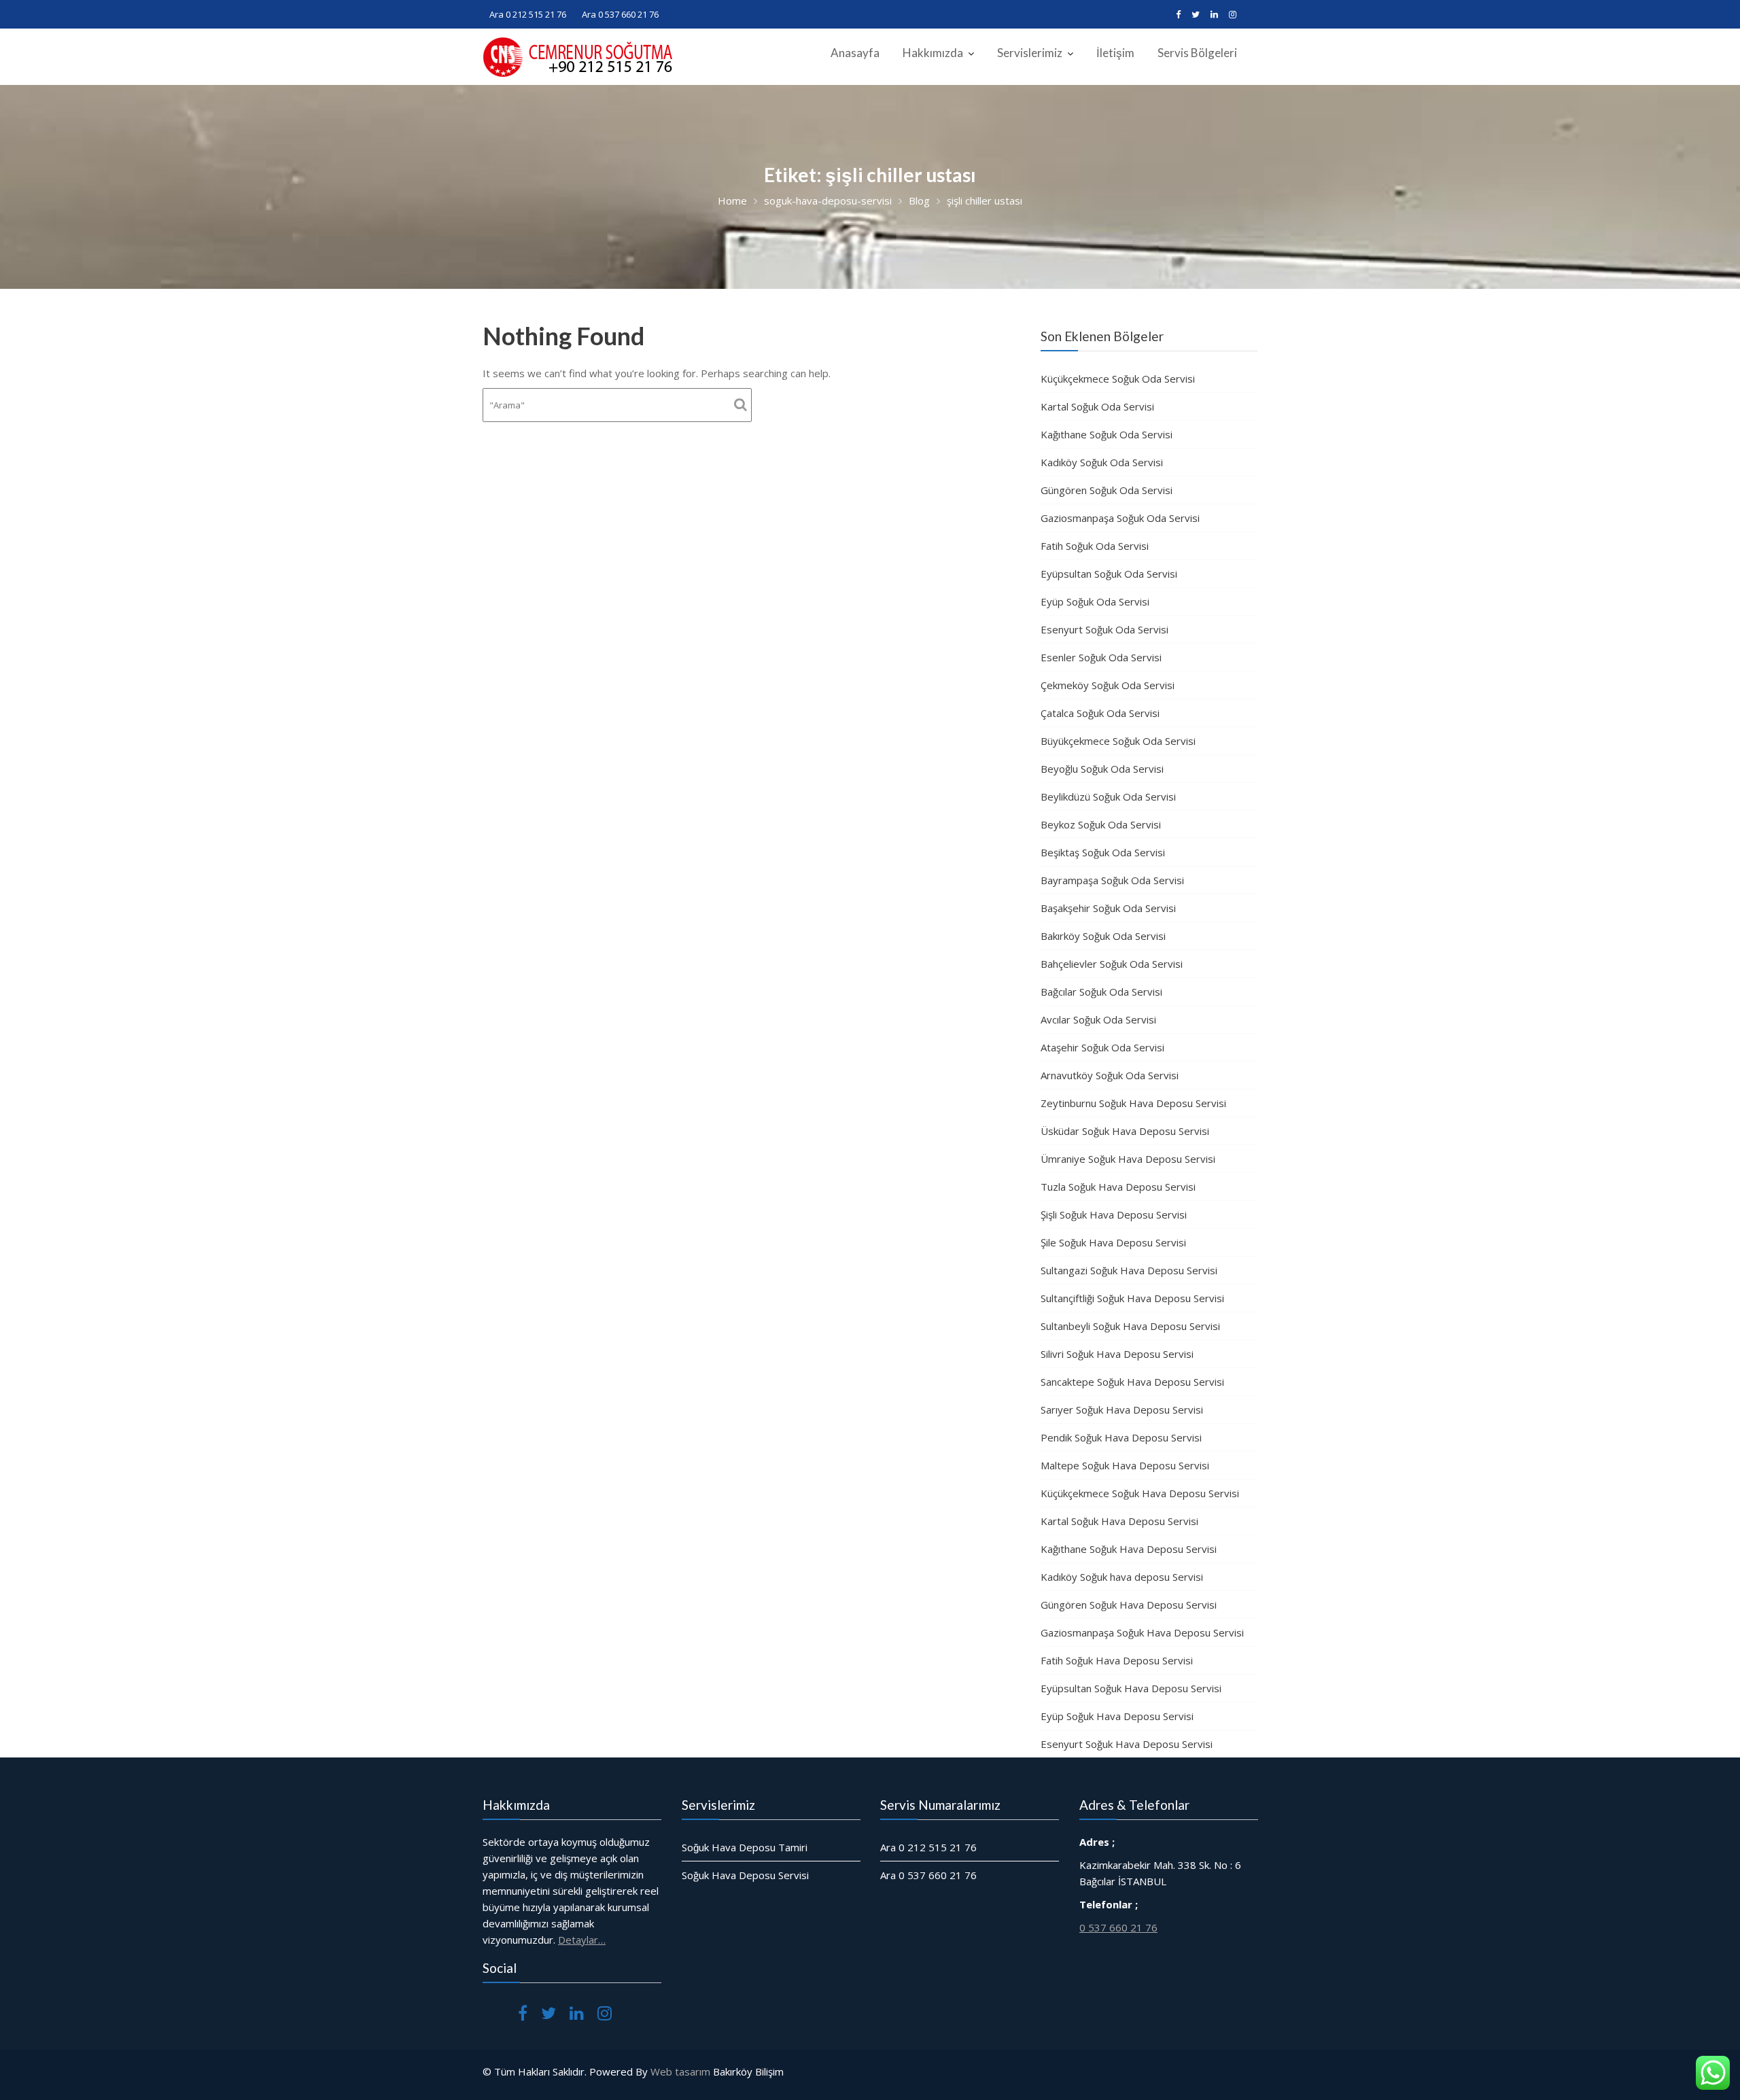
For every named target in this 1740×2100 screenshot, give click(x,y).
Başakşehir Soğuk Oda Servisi (1108, 908)
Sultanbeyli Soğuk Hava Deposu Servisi (1130, 1326)
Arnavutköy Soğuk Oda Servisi (1110, 1075)
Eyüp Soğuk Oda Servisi (1095, 601)
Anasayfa (855, 53)
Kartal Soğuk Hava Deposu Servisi (1119, 1521)
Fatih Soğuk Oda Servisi (1095, 546)
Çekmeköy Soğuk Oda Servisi (1108, 685)
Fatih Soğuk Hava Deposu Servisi (1117, 1660)
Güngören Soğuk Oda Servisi (1107, 490)
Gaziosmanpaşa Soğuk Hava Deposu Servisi (1142, 1632)
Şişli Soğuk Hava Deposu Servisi (1114, 1214)
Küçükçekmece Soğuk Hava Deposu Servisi (1140, 1493)
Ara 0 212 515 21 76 (528, 14)
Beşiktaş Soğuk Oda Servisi (1103, 852)
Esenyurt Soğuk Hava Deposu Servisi (1127, 1744)
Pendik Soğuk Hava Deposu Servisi (1121, 1437)
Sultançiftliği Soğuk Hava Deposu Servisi (1132, 1298)
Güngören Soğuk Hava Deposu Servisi (1129, 1605)
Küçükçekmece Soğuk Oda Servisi (1118, 379)
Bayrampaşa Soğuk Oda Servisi (1112, 880)
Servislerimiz (1030, 53)
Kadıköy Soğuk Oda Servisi (1102, 462)
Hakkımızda (933, 53)
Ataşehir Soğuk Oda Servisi (1102, 1047)
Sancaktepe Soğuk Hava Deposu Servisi (1132, 1382)
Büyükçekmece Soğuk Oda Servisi (1118, 741)
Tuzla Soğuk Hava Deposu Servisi (1118, 1187)
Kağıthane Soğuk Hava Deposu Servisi (1129, 1549)
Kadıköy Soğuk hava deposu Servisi (1122, 1577)
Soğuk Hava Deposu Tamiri (745, 1847)
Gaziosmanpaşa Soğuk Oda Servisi (1120, 518)
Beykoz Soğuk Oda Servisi (1101, 824)
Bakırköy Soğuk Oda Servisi (1103, 936)
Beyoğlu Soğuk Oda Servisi (1102, 769)
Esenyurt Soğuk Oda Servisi (1104, 629)
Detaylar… (582, 1940)
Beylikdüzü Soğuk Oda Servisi (1108, 797)
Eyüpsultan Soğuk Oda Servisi (1109, 574)
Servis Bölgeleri (1197, 53)
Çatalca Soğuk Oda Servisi (1100, 713)
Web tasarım (680, 2071)
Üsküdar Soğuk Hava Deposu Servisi (1125, 1131)
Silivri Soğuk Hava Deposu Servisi (1117, 1354)
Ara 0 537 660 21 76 (620, 14)
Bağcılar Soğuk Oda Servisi (1101, 992)
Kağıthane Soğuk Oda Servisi (1107, 434)
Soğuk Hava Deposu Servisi (745, 1875)
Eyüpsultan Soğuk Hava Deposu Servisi (1131, 1688)
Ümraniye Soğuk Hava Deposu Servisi (1128, 1159)
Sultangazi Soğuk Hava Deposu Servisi (1129, 1270)
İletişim (1115, 53)
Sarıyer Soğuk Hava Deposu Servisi (1122, 1410)
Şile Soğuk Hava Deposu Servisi (1113, 1242)
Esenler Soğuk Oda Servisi (1101, 657)
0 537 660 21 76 (1118, 1927)
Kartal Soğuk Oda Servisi (1097, 406)
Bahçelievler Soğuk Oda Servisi (1112, 964)
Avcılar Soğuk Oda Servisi (1098, 1019)
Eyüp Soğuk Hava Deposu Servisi (1117, 1716)
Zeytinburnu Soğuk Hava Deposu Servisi (1133, 1103)
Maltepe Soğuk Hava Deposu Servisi (1125, 1465)
